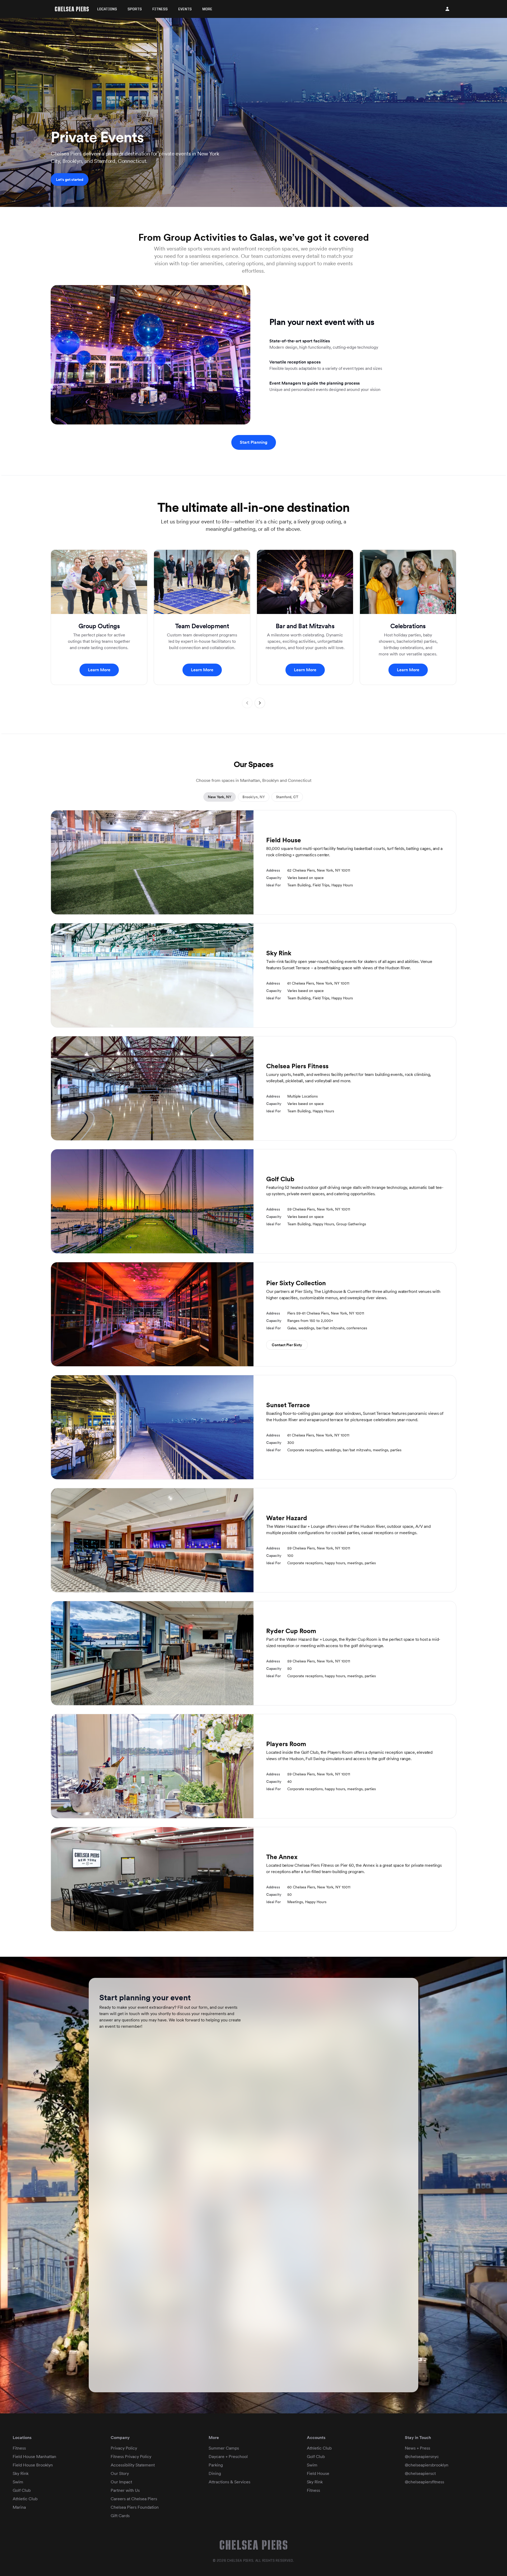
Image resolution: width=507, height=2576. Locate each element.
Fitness (160, 9)
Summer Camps (224, 2448)
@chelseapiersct (420, 2473)
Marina (19, 2507)
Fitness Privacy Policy (131, 2457)
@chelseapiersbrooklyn (427, 2465)
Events (185, 9)
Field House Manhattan (34, 2457)
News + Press (417, 2448)
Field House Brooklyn (33, 2465)
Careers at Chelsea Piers (134, 2499)
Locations (107, 9)
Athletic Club (25, 2499)
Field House (318, 2473)
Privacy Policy (124, 2448)
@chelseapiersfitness (424, 2482)
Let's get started (70, 179)
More (207, 9)
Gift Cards (120, 2516)
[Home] (72, 9)
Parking (216, 2465)
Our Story (120, 2473)
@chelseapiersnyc (422, 2457)
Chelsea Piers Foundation (135, 2507)
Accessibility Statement (133, 2465)
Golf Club (22, 2490)
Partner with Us (125, 2490)
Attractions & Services (229, 2482)
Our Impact (121, 2482)
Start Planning (254, 442)
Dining (215, 2473)
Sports (135, 9)
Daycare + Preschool (228, 2457)
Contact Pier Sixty (287, 1345)
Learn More (99, 670)
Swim (18, 2482)
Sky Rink (21, 2473)
